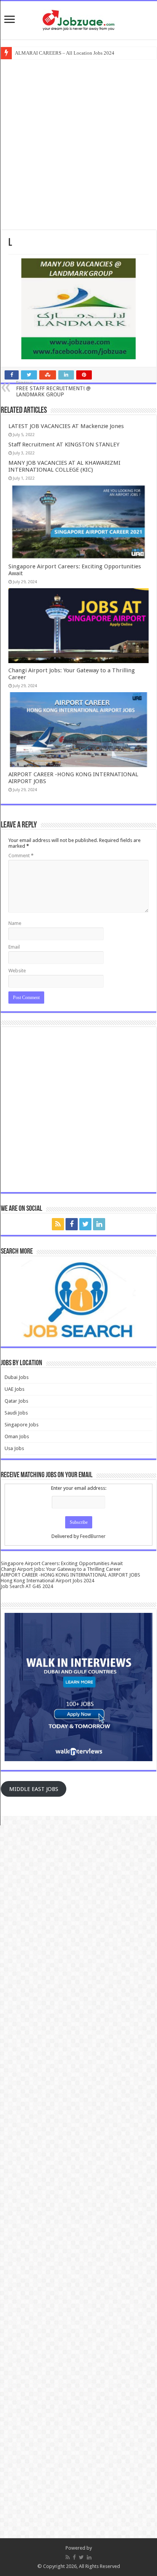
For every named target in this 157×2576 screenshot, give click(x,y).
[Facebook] (72, 1224)
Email (14, 947)
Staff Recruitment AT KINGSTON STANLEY (64, 444)
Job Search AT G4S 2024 (27, 1586)
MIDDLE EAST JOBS (34, 1789)
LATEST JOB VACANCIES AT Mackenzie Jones (66, 426)
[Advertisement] (78, 144)
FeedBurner (93, 1536)
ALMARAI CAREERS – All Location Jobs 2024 (65, 53)
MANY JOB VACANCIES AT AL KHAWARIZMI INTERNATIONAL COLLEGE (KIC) (64, 466)
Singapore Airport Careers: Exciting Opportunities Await (62, 1563)
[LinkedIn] (99, 1224)
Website (17, 971)
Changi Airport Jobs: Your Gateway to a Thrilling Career (61, 1569)
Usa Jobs (14, 1448)
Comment (21, 856)
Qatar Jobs (16, 1401)
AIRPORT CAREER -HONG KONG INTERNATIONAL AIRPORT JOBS (70, 1575)
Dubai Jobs (17, 1377)
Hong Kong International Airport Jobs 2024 (47, 1581)
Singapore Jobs (22, 1425)
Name (15, 923)
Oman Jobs (17, 1436)
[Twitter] (85, 1224)
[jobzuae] (78, 20)
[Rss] (58, 1224)
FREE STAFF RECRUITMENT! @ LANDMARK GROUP (53, 389)
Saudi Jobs (16, 1413)
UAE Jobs (14, 1389)
